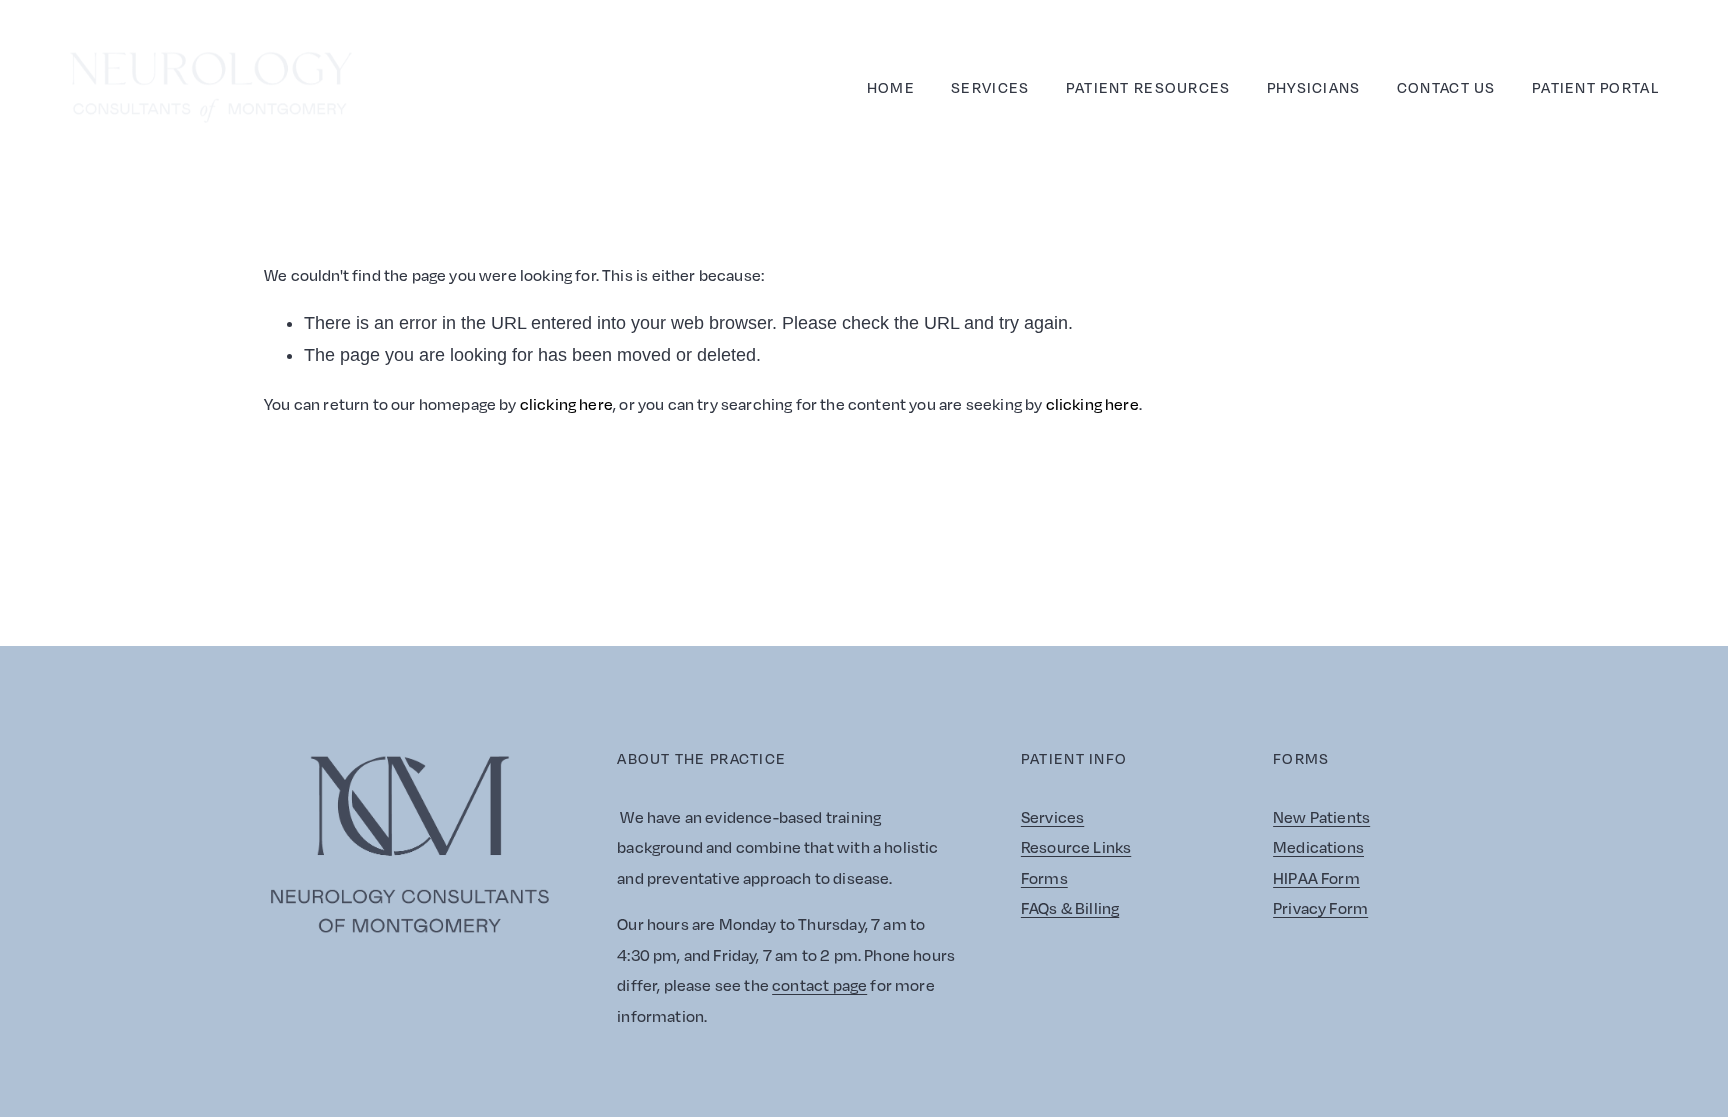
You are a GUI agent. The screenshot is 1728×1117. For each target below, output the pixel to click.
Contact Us (1446, 87)
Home (891, 87)
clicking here (566, 404)
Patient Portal (1595, 87)
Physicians (1314, 87)
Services (990, 87)
